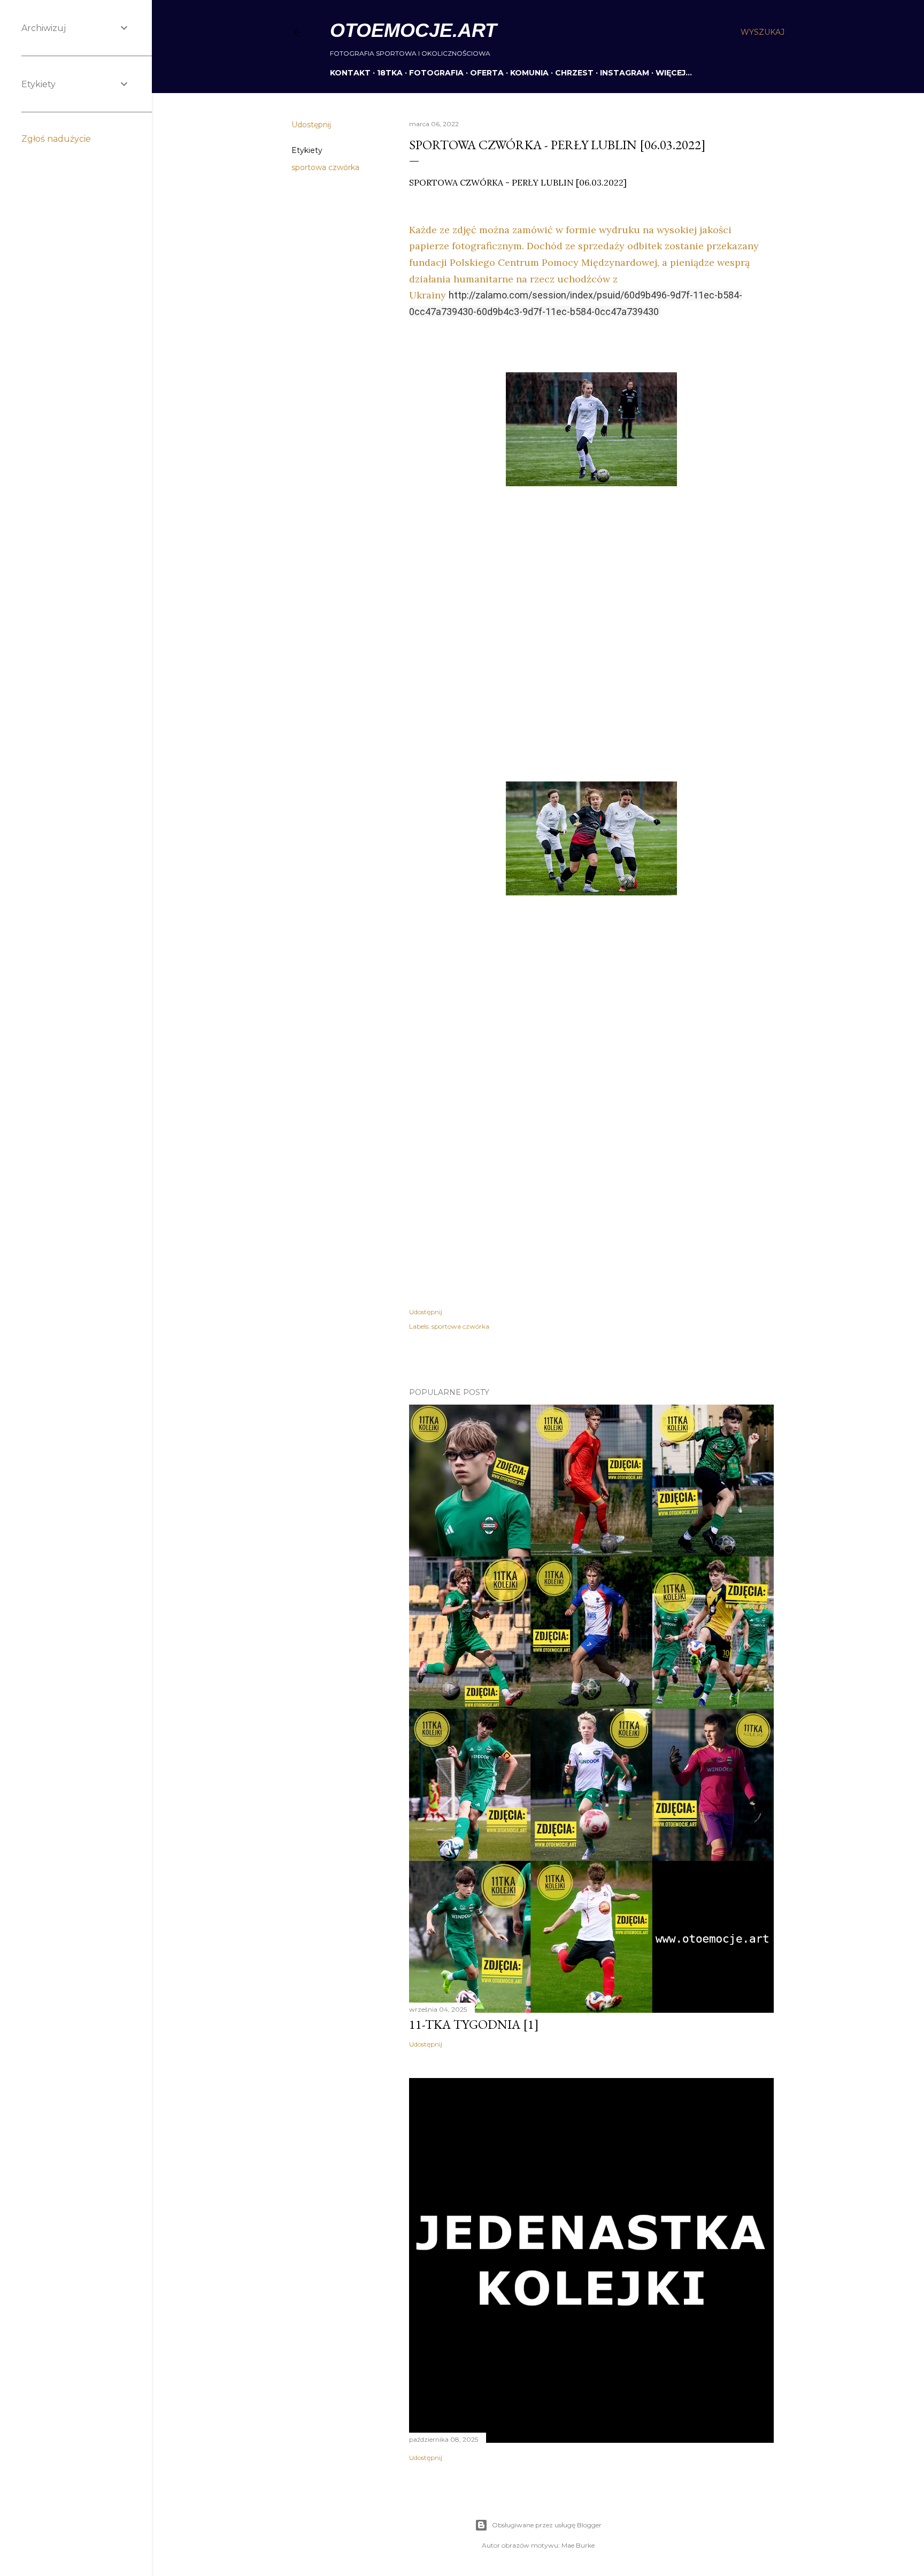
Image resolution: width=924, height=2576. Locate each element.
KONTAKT (350, 73)
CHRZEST (574, 73)
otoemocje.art (413, 30)
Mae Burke (578, 2545)
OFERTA (487, 73)
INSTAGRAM (625, 73)
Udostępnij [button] (311, 125)
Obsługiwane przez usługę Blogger (547, 2525)
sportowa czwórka (325, 167)
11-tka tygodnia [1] (474, 2024)
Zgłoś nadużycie (56, 139)
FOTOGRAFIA (436, 73)
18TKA (390, 73)
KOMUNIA (529, 73)
